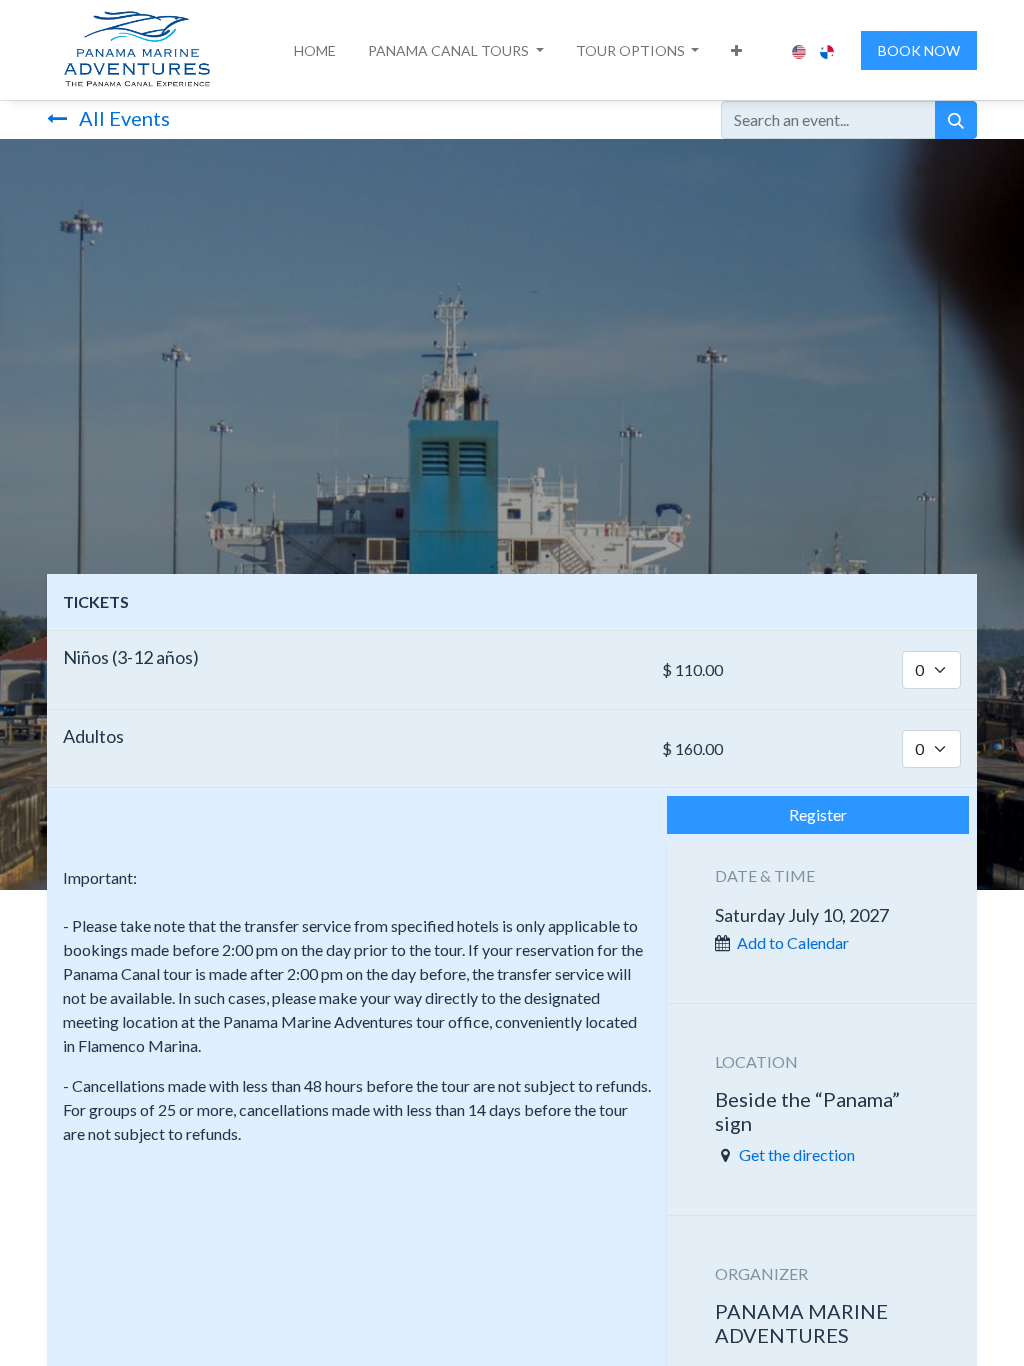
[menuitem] (315, 50)
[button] (456, 50)
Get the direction (797, 1154)
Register (818, 814)
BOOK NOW (919, 50)
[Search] (956, 120)
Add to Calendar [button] (793, 942)
